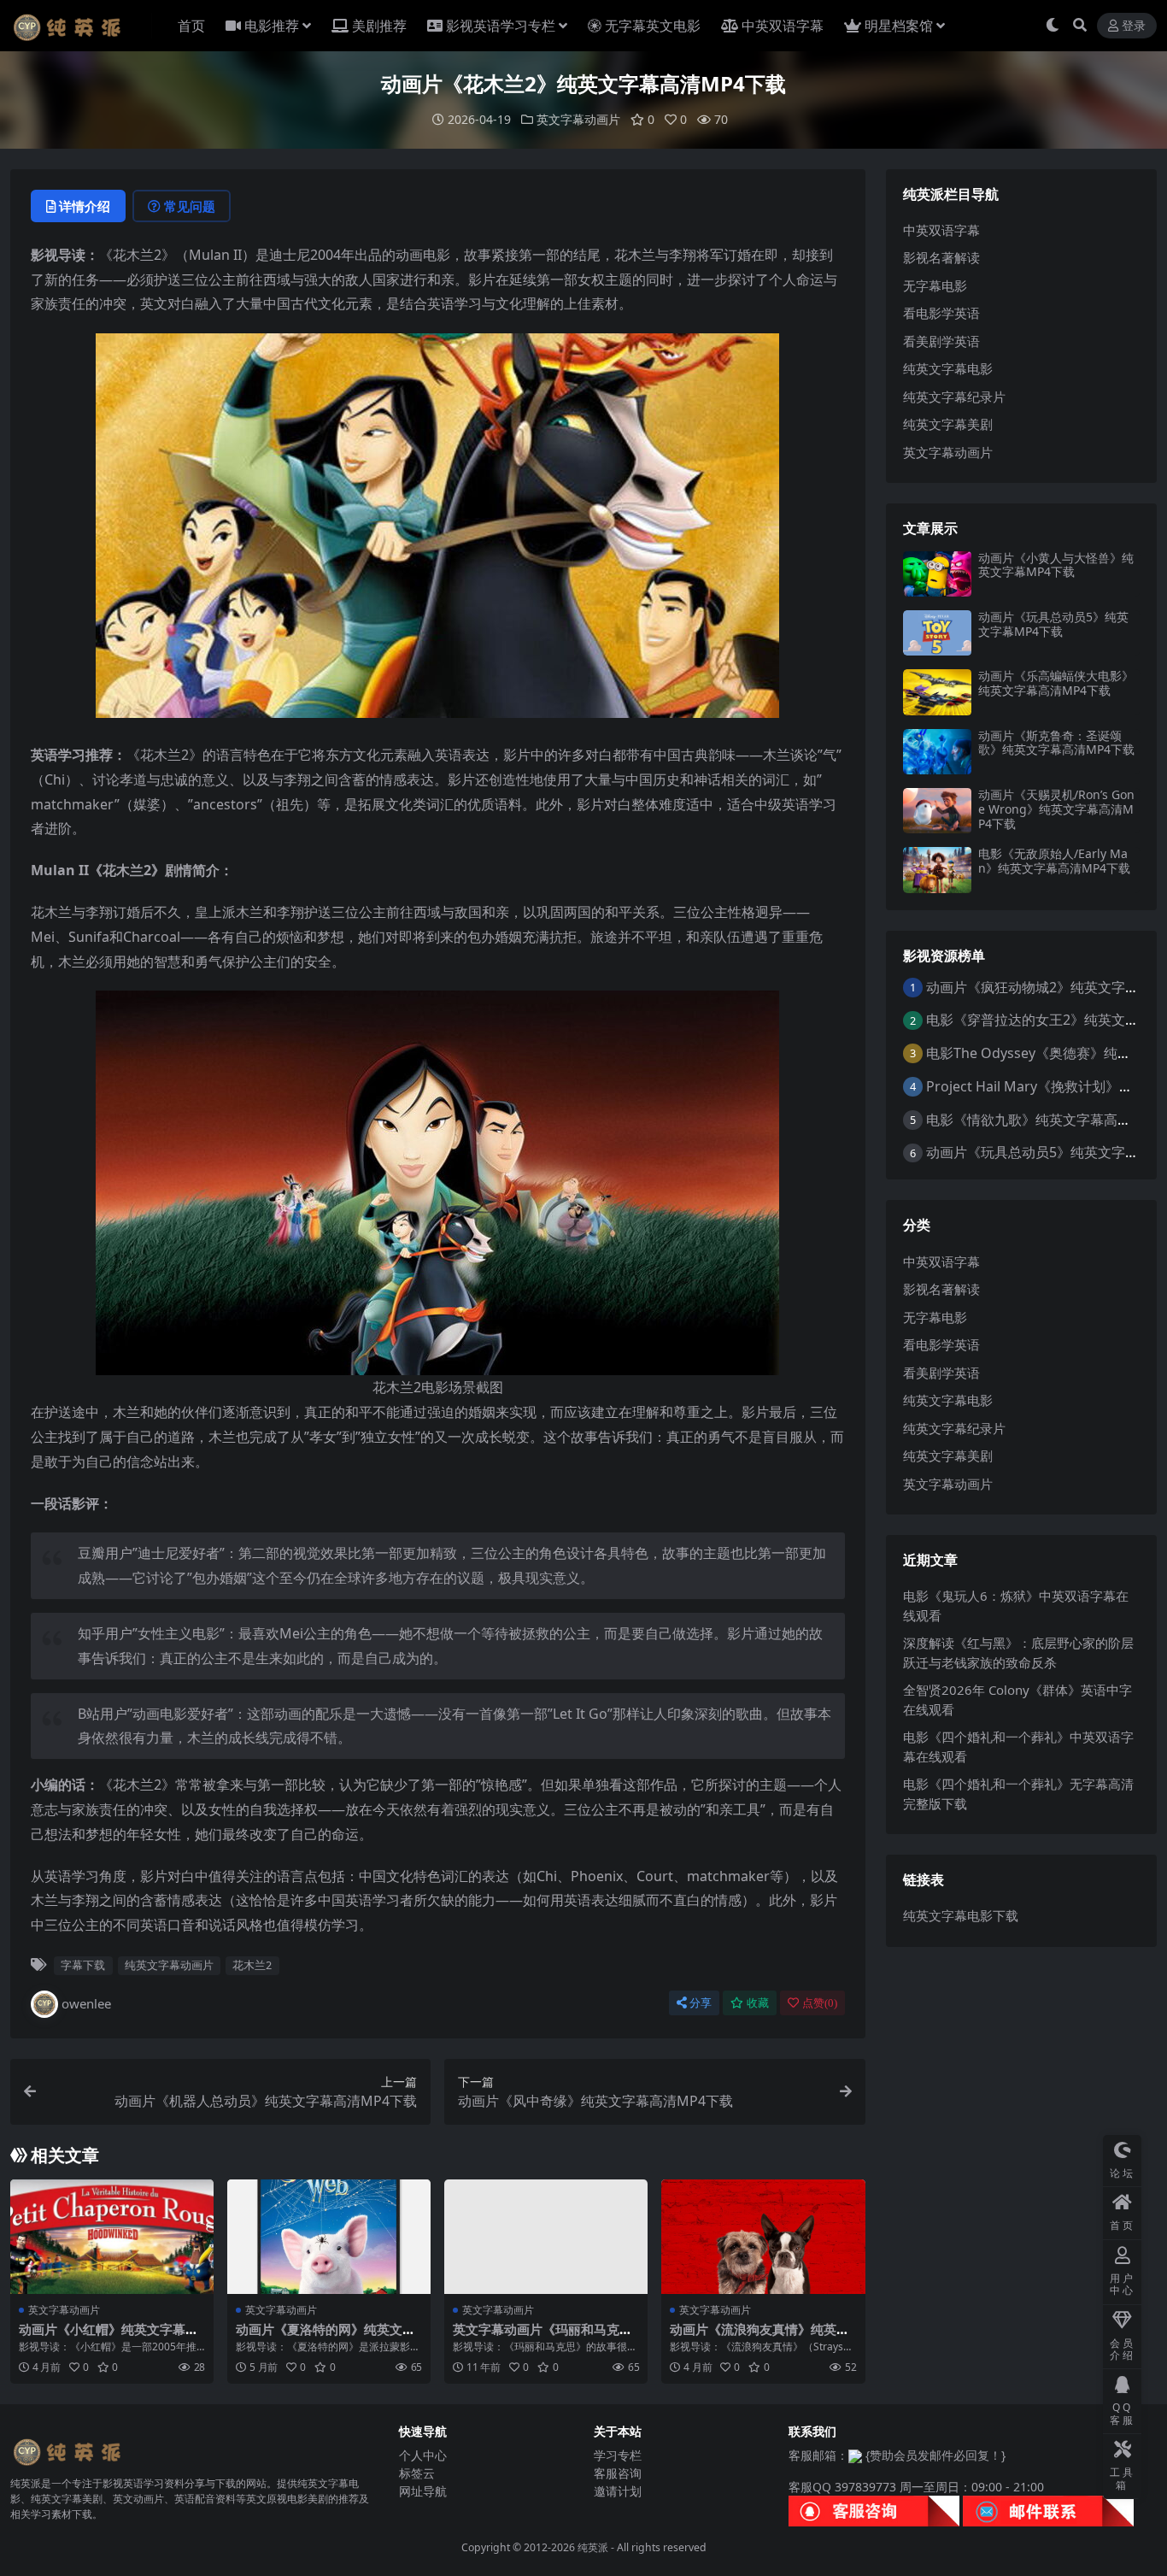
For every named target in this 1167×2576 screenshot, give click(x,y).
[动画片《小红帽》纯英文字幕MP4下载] (112, 2237)
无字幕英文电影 (653, 26)
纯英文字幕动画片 (169, 1965)
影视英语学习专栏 (501, 26)
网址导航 (423, 2491)
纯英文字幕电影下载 (961, 1915)
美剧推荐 (379, 26)
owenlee (86, 2003)
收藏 (758, 2003)
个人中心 (423, 2455)
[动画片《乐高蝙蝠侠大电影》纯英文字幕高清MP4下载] (937, 692)
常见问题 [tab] (190, 206)
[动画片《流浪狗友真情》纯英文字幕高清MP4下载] (763, 2237)
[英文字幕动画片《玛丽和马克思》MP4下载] (546, 2237)
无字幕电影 (935, 285)
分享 (701, 2003)
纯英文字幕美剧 (948, 424)
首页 (191, 26)
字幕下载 (83, 1965)
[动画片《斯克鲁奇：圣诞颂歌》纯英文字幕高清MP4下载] (937, 752)
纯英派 (593, 2547)
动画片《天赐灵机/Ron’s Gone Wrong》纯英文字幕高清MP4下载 (1056, 809)
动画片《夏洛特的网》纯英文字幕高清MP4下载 (325, 2337)
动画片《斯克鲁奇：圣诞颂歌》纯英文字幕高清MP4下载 (1056, 743)
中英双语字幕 (783, 26)
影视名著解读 (941, 257)
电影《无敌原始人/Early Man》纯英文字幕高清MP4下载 (1054, 861)
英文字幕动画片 (578, 119)
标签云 (417, 2473)
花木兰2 (252, 1965)
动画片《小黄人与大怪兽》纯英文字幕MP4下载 (1056, 565)
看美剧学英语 (941, 341)
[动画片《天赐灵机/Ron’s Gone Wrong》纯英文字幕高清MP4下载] (937, 811)
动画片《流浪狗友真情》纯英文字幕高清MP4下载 (759, 2337)
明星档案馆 (899, 26)
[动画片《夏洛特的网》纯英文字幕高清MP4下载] (329, 2237)
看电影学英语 (941, 313)
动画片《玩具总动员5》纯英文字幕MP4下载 (1053, 624)
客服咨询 (618, 2473)
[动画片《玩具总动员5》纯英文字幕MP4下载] (937, 633)
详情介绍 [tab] (85, 206)
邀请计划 (618, 2491)
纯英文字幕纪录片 (954, 397)
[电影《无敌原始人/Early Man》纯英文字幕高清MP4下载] (937, 870)
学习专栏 (618, 2455)
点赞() (820, 2003)
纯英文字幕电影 (948, 368)
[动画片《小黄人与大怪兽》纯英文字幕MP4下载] (937, 574)
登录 (1134, 26)
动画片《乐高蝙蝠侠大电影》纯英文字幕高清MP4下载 (1056, 683)
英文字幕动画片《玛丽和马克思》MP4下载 (536, 2337)
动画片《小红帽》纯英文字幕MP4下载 (108, 2337)
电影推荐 (272, 26)
